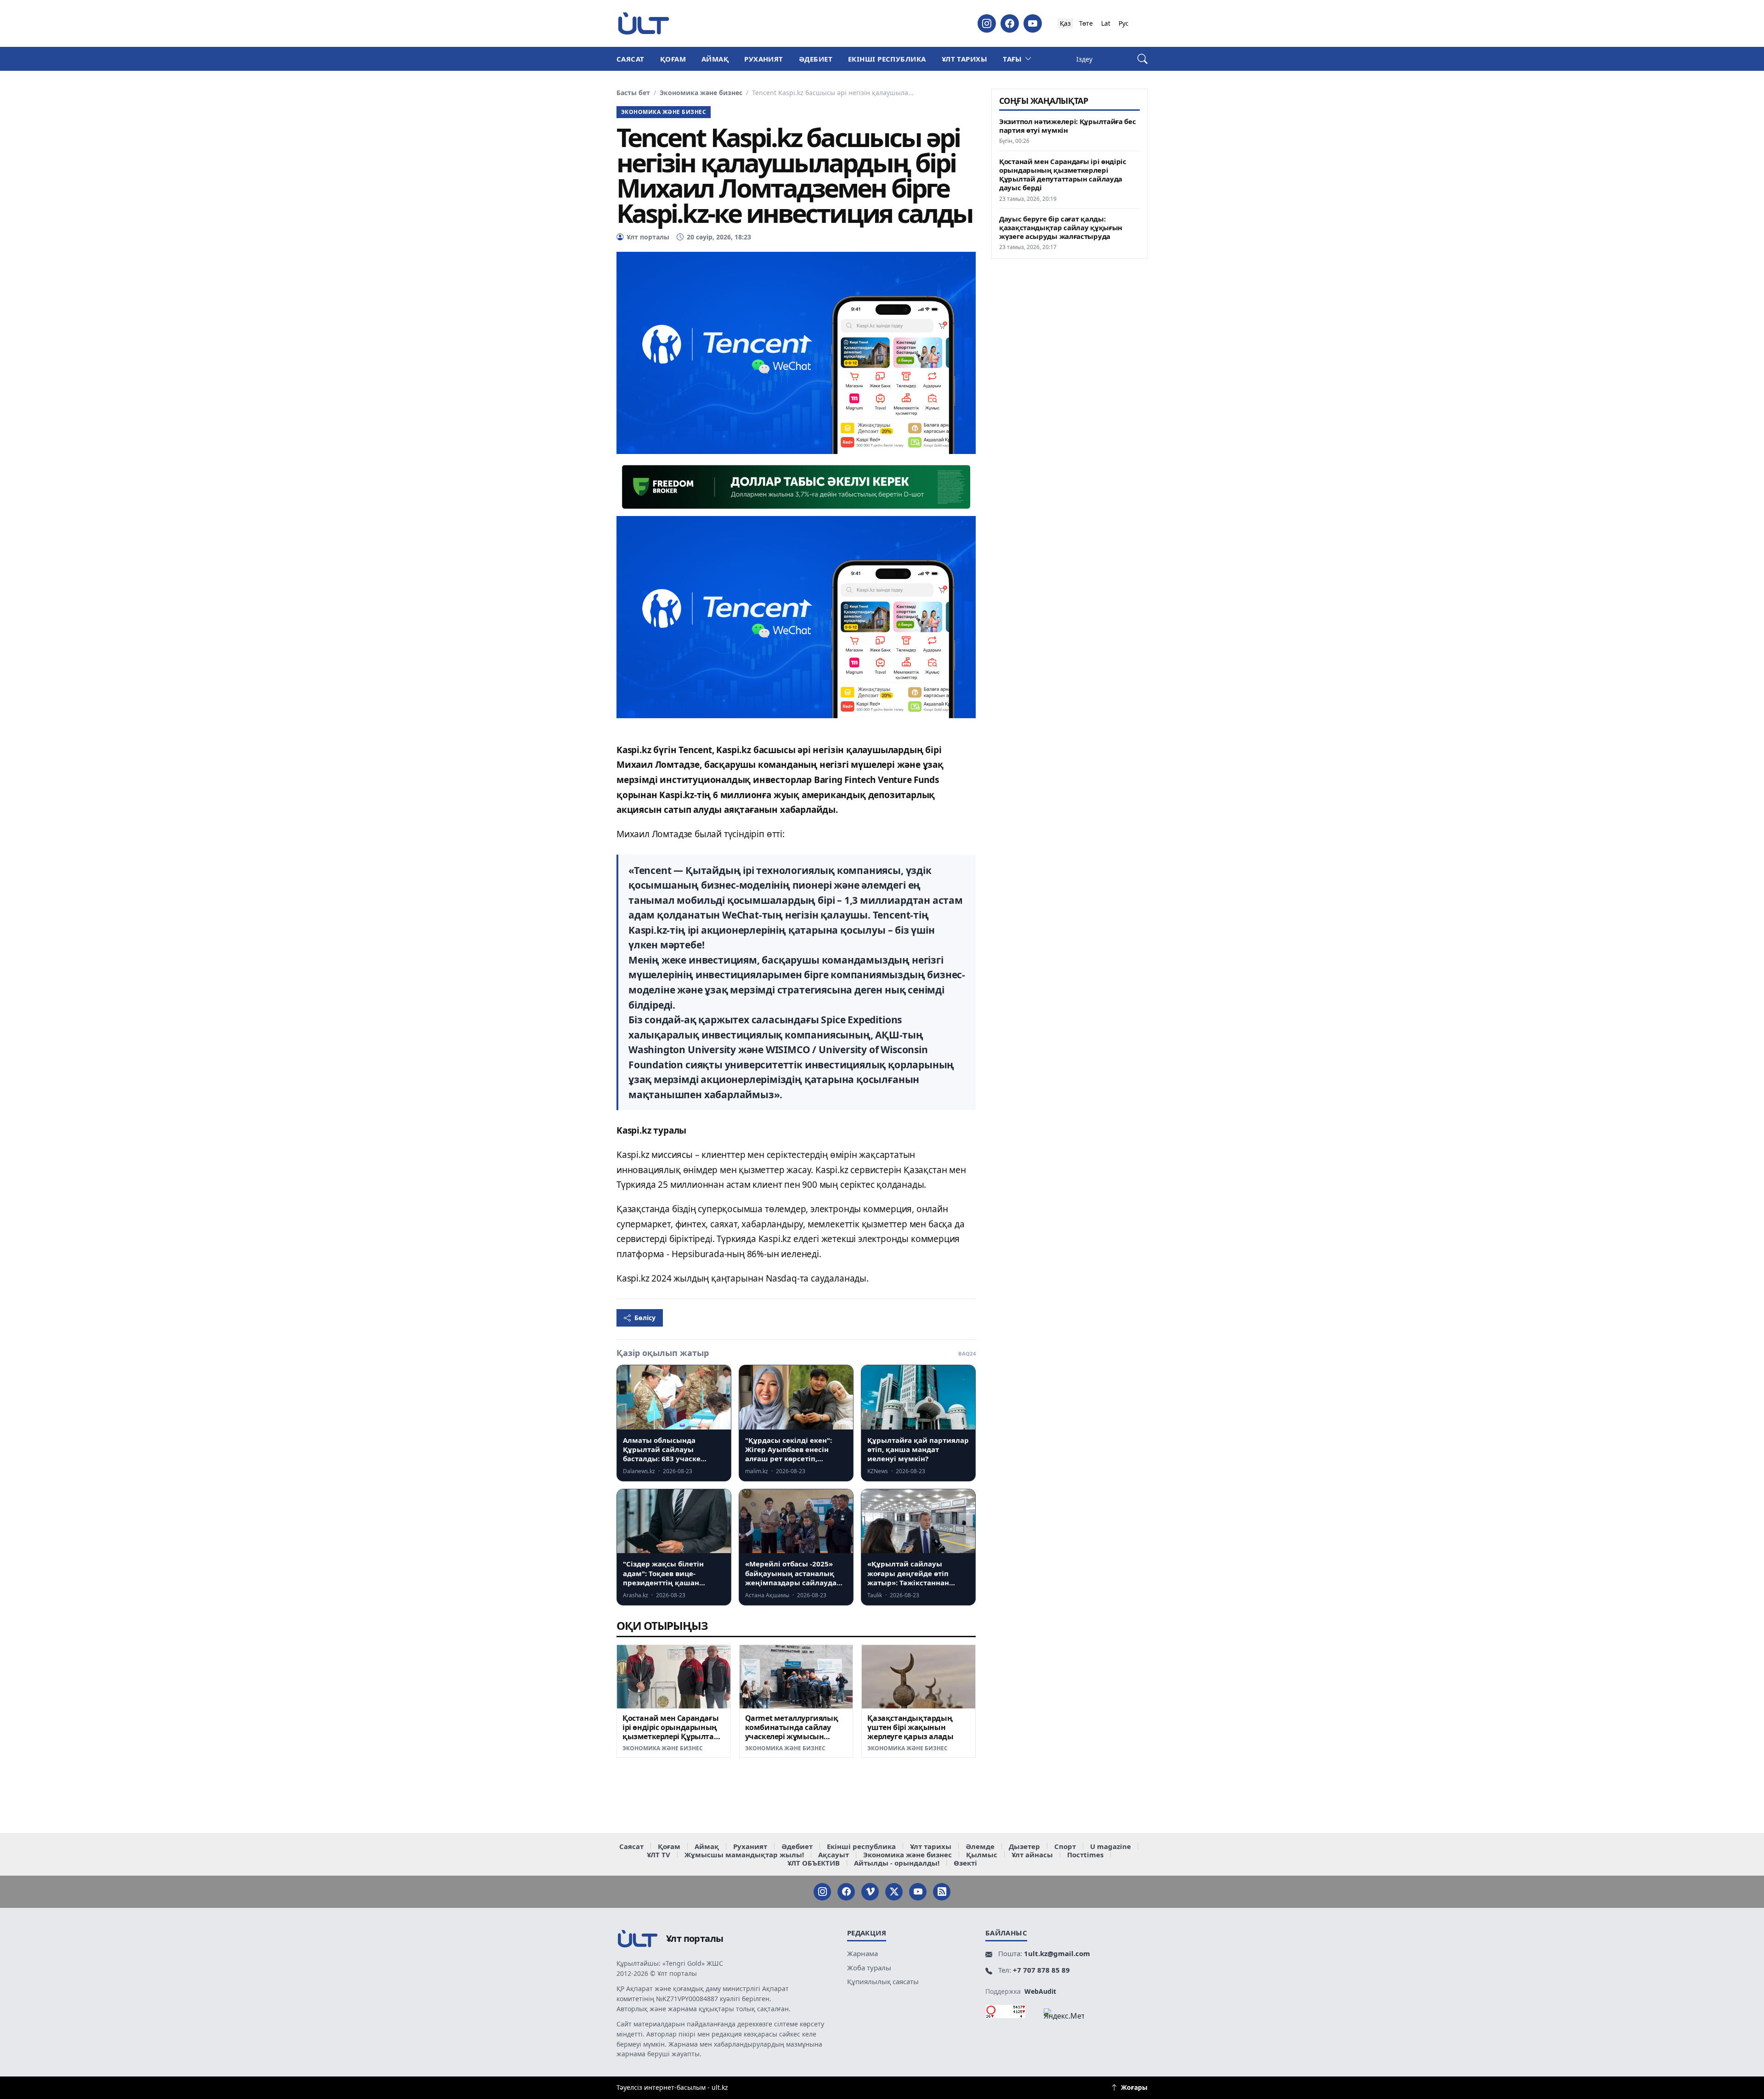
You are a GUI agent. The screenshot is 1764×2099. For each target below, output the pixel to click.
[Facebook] (1010, 23)
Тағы (1012, 59)
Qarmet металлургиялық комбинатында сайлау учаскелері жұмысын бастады (792, 1732)
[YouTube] (1033, 23)
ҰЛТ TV (659, 1855)
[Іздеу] (1142, 59)
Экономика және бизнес (701, 93)
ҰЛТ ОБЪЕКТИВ (814, 1863)
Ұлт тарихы (965, 59)
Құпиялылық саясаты (883, 1981)
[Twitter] (894, 1892)
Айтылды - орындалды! (897, 1863)
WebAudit (1040, 1991)
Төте (1086, 23)
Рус (1124, 23)
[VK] (870, 1892)
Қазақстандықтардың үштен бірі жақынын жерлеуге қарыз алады (910, 1727)
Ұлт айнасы (1032, 1855)
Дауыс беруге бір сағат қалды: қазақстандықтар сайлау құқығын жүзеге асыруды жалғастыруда (1061, 228)
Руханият (764, 59)
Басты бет (633, 93)
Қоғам (673, 59)
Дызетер (1024, 1846)
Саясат (630, 59)
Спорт (1065, 1846)
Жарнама (862, 1953)
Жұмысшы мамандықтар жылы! (744, 1855)
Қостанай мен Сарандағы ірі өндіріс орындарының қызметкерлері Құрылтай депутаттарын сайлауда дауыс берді (671, 1736)
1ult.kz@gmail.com (1057, 1953)
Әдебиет (816, 59)
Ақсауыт (834, 1855)
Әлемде (980, 1846)
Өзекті (965, 1863)
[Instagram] (987, 23)
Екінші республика (887, 59)
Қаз (1065, 23)
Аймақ (715, 59)
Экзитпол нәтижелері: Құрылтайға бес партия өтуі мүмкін (1068, 126)
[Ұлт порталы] (644, 23)
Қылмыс (982, 1855)
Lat (1106, 23)
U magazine (1111, 1846)
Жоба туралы (869, 1968)
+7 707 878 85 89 (1041, 1970)
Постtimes (1085, 1855)
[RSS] (942, 1892)
